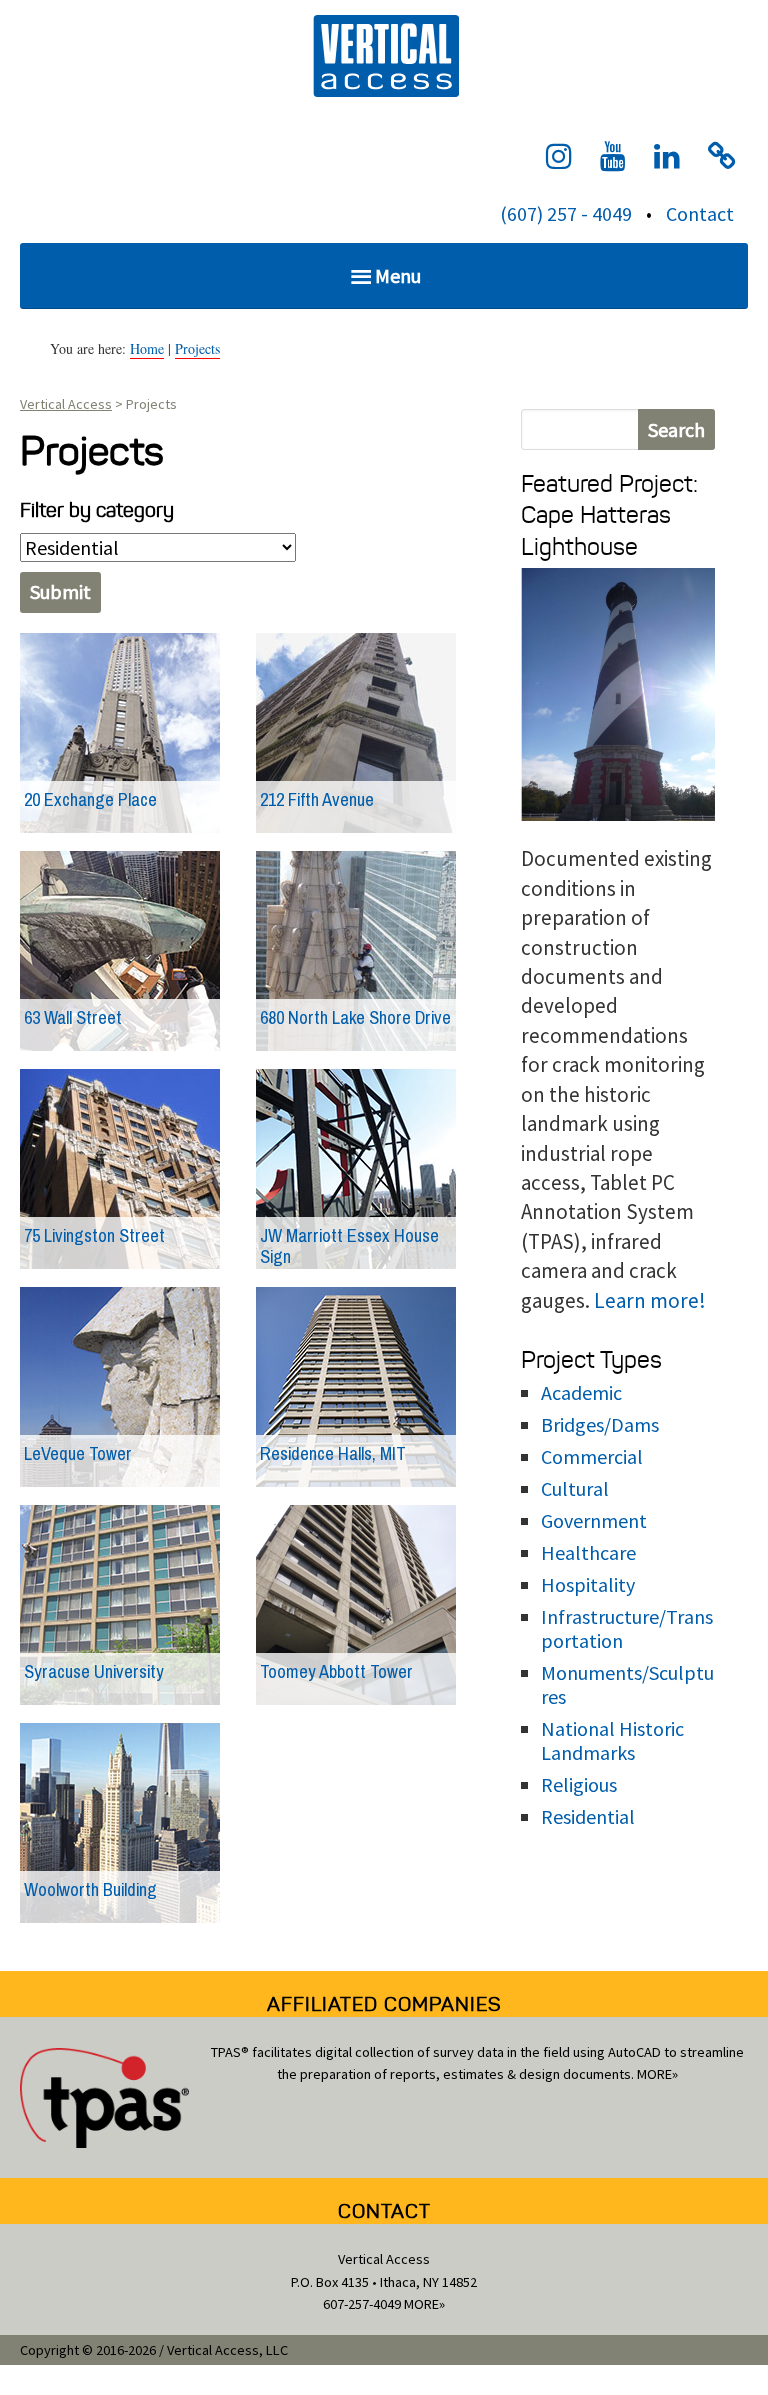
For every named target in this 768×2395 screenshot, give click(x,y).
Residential (588, 1816)
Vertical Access (384, 53)
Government (594, 1520)
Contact (700, 213)
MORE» (657, 2074)
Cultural (575, 1488)
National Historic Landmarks (612, 1740)
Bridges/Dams (600, 1424)
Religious (579, 1784)
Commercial (592, 1456)
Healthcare (588, 1552)
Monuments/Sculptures (627, 1684)
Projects (197, 348)
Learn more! (650, 1300)
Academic (581, 1392)
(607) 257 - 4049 (566, 213)
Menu (398, 275)
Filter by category (97, 510)
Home (147, 348)
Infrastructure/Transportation (627, 1628)
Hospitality (588, 1584)
